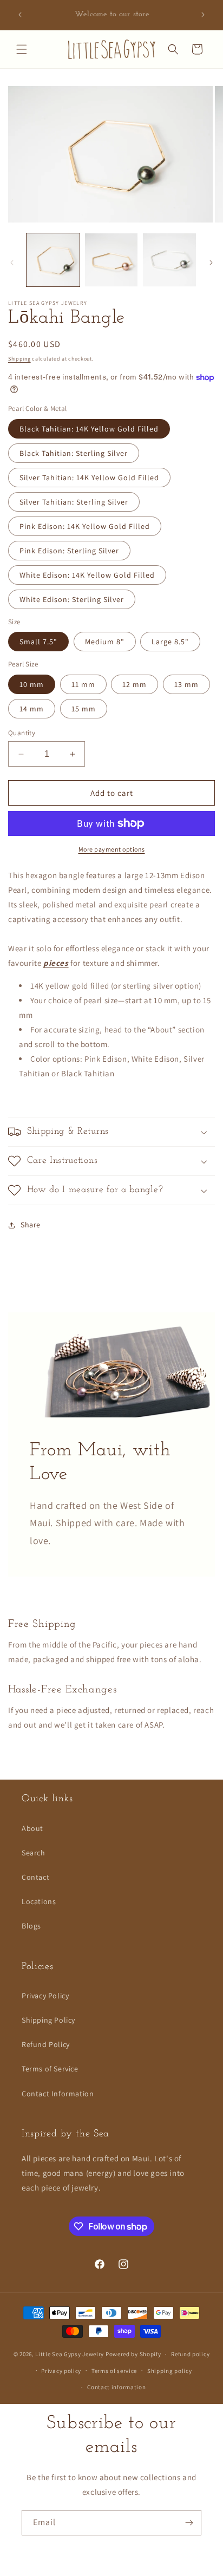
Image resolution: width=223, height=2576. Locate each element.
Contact (35, 1877)
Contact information (116, 2387)
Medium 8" (105, 642)
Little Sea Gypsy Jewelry (70, 2354)
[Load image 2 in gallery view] (111, 260)
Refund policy (190, 2354)
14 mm (32, 709)
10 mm (32, 684)
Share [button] (31, 1225)
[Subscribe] (189, 2523)
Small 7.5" (38, 642)
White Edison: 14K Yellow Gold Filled (87, 575)
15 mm (84, 709)
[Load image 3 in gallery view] (169, 260)
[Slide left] (12, 263)
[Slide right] (211, 263)
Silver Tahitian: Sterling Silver (74, 502)
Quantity (22, 733)
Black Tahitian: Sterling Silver (74, 453)
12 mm (135, 684)
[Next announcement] (203, 15)
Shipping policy (170, 2371)
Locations (39, 1901)
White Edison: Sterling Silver (72, 599)
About (32, 1828)
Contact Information (58, 2094)
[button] (22, 49)
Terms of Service (50, 2069)
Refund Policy (46, 2044)
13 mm (186, 684)
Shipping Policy (48, 2020)
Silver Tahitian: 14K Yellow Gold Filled (89, 478)
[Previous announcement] (20, 15)
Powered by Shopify (133, 2354)
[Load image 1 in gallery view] (53, 260)
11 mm (83, 684)
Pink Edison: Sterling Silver (69, 551)
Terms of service (114, 2371)
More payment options (112, 849)
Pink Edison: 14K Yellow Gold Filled (85, 526)
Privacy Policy (45, 1996)
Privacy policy (61, 2371)
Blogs (31, 1926)
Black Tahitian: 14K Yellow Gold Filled (89, 429)
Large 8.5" (170, 642)
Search (34, 1853)
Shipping (19, 359)
